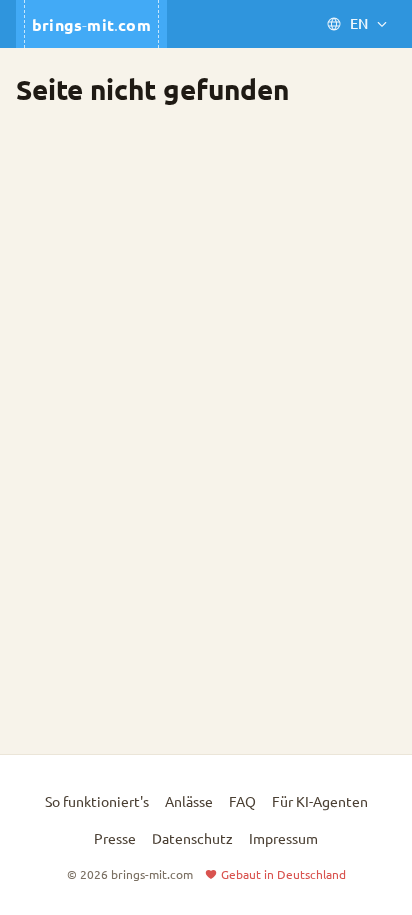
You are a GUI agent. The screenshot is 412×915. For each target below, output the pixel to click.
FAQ (242, 801)
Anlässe (189, 801)
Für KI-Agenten (320, 801)
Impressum (283, 838)
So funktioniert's (97, 801)
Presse (115, 838)
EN (359, 23)
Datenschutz (192, 838)
